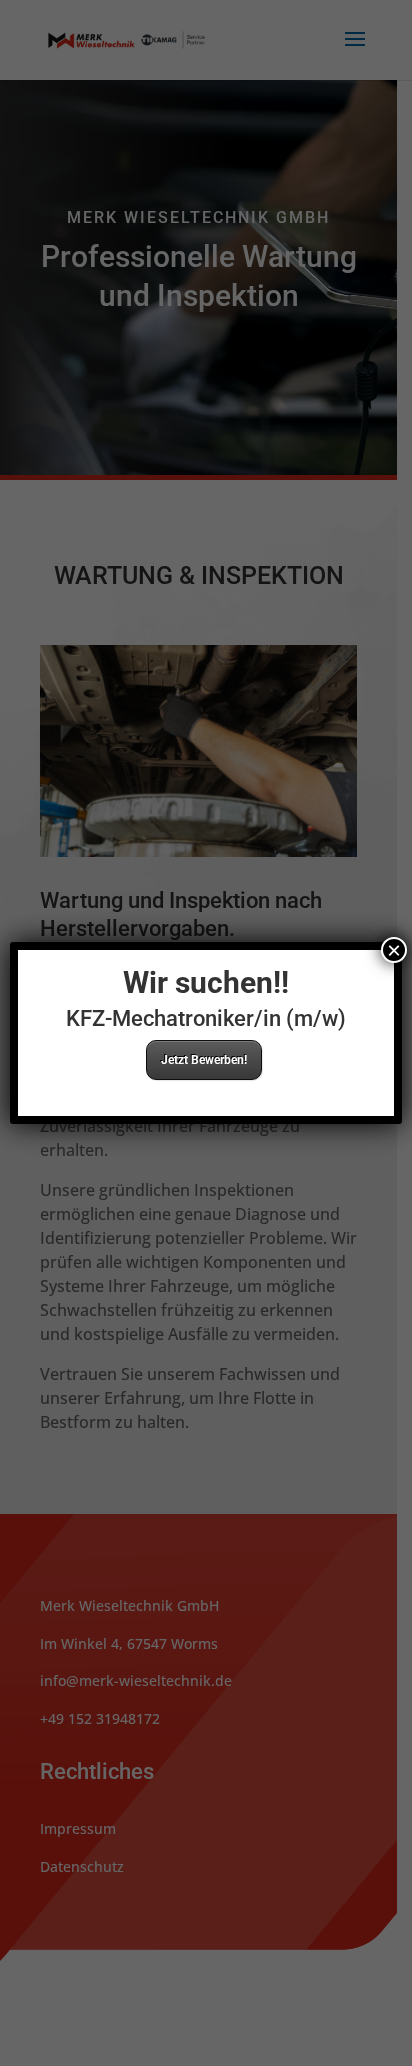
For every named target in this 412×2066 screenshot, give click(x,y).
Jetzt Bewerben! (204, 1060)
